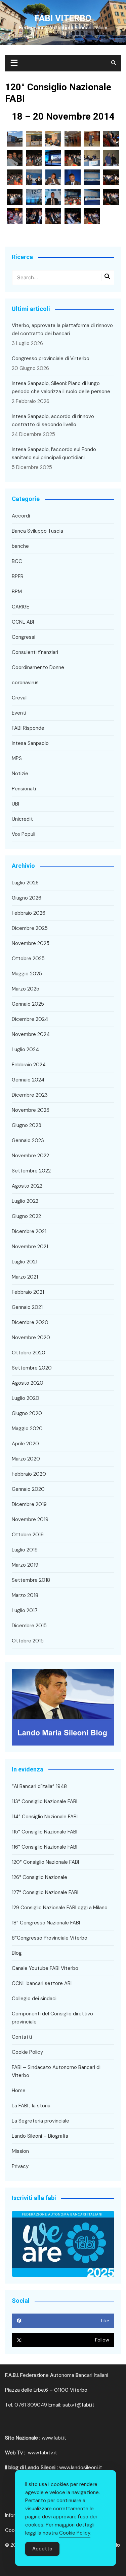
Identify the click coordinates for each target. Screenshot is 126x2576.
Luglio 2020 (26, 1398)
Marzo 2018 (25, 1595)
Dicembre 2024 (30, 1019)
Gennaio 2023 (28, 1140)
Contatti (22, 2037)
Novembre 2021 (30, 1247)
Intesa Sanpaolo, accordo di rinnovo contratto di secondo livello (53, 420)
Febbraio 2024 (29, 1065)
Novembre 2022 (30, 1156)
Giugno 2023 (27, 1125)
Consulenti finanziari (35, 652)
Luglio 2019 (25, 1550)
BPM (17, 592)
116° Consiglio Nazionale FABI (45, 1847)
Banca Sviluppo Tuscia (37, 531)
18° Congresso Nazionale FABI (46, 1923)
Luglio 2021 (25, 1262)
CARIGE (20, 607)
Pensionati (24, 789)
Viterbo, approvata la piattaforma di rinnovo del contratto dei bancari (62, 329)
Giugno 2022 (26, 1216)
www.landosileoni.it (81, 2468)
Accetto (42, 2549)
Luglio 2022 (25, 1201)
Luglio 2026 (25, 883)
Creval (19, 698)
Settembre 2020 (32, 1368)
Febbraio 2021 (28, 1292)
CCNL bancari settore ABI (42, 1983)
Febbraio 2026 (29, 913)
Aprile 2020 (25, 1444)
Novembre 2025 (31, 943)
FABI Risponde (28, 728)
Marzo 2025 (26, 989)
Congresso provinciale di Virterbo (51, 358)
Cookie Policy (27, 2052)
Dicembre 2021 (29, 1231)
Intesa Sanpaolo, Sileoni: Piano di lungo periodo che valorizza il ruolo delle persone (61, 387)
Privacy (20, 2166)
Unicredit (22, 819)
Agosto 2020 (28, 1383)
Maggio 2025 (27, 974)
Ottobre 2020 (29, 1353)
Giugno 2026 (27, 898)
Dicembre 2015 (29, 1626)
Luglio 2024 (25, 1049)
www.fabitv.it (43, 2453)
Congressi (24, 637)
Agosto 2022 (27, 1186)
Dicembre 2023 (30, 1095)
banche (20, 546)
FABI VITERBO (63, 18)
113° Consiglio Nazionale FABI (45, 1801)
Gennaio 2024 (28, 1080)
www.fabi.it (54, 2438)
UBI (15, 804)
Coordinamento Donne (38, 667)
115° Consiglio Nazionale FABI (45, 1832)
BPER (18, 576)
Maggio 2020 (27, 1428)
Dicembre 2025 (30, 928)
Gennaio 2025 (28, 1004)
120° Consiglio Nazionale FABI (45, 1862)
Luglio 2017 (25, 1610)
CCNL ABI (23, 622)
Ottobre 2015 (28, 1641)
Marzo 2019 (25, 1565)
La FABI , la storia (31, 2106)
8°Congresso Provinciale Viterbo (50, 1938)
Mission (20, 2151)
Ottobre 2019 (28, 1535)
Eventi (19, 713)
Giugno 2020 (27, 1413)
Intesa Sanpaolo (30, 743)
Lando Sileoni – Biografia (40, 2136)
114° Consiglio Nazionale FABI (45, 1817)
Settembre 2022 (31, 1171)
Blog (17, 1953)
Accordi (21, 516)
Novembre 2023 (31, 1110)
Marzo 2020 (26, 1459)
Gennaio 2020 (28, 1489)
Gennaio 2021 (27, 1307)
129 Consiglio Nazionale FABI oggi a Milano (60, 1908)
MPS (17, 758)
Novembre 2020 (31, 1338)
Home (19, 2091)
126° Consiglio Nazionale (39, 1877)
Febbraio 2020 (29, 1474)
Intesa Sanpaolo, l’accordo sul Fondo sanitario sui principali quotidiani (54, 453)
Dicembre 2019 (29, 1504)
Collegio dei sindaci (34, 1999)
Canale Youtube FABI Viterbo (45, 1968)
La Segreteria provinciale (40, 2121)
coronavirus (25, 683)
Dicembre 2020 (30, 1322)
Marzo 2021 (25, 1277)
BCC (17, 561)
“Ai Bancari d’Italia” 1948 (39, 1786)
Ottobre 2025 (28, 959)
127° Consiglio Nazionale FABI (45, 1892)
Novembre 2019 (30, 1519)
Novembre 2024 (31, 1034)
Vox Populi (24, 834)
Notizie (20, 774)
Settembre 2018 (31, 1580)
